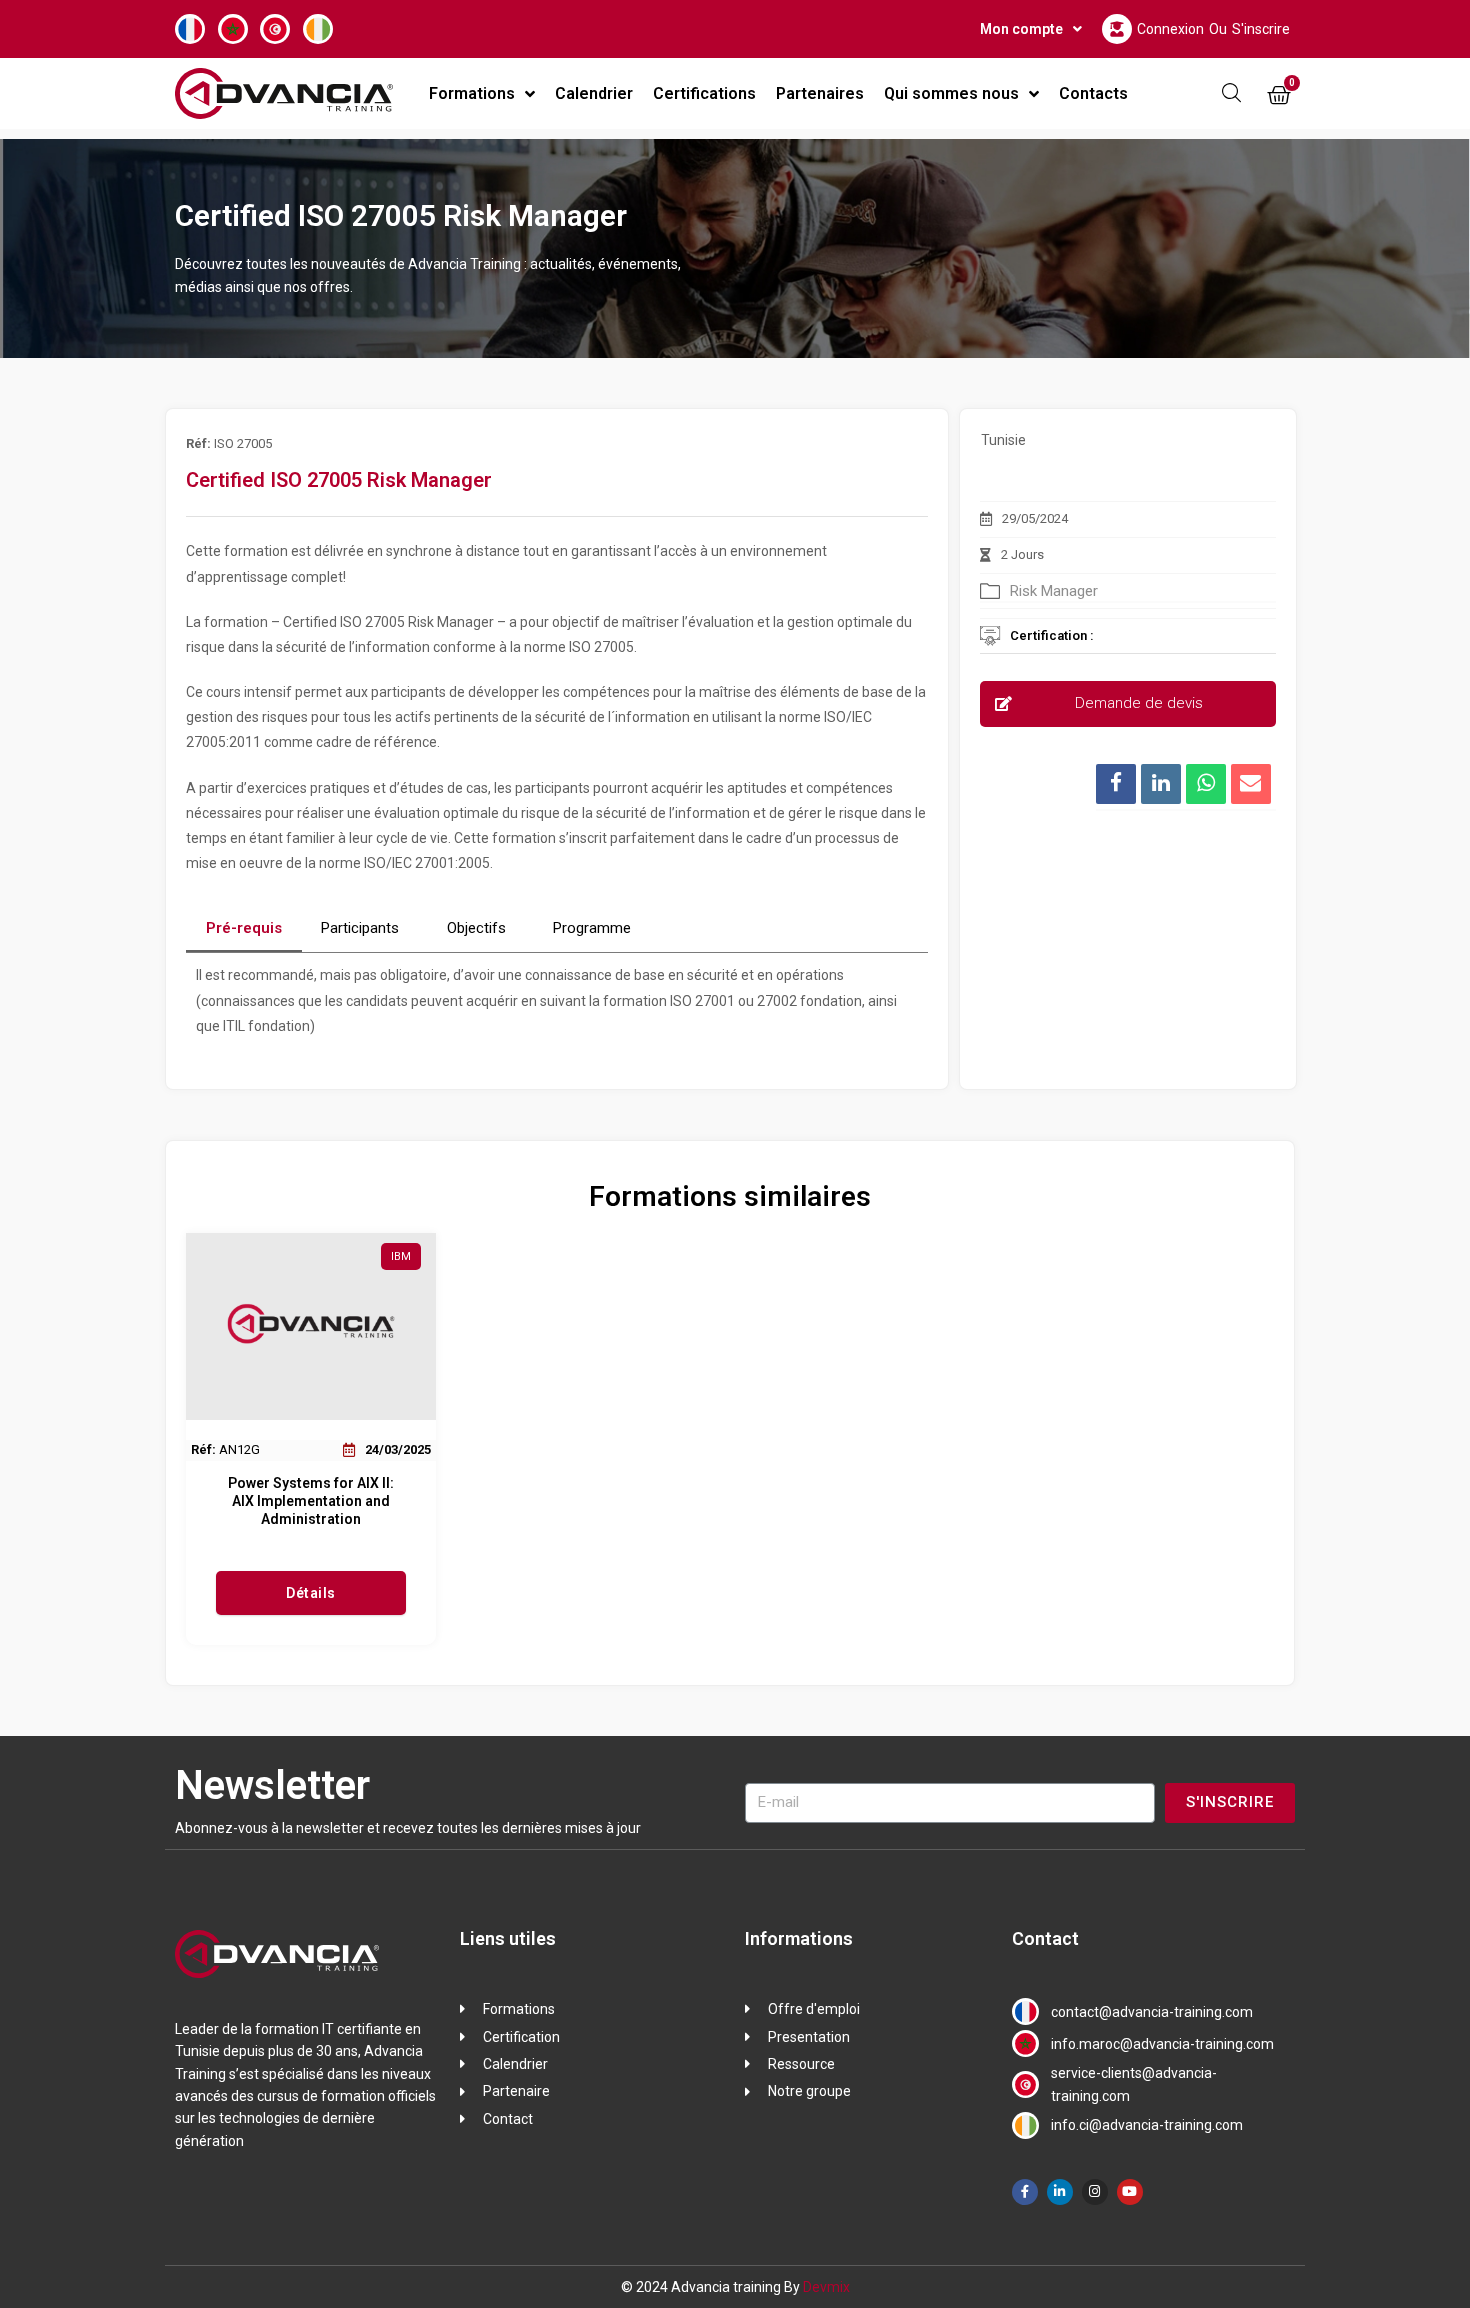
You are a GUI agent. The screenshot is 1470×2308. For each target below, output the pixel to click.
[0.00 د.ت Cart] (1279, 96)
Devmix (826, 2287)
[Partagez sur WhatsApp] (1206, 784)
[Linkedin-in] (1060, 2192)
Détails (311, 1593)
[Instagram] (1095, 2192)
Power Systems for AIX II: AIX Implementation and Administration (311, 1501)
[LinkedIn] (1161, 784)
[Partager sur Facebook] (1116, 784)
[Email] (1251, 784)
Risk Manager (1054, 591)
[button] (1128, 704)
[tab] (244, 929)
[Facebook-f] (1025, 2192)
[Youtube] (1130, 2192)
